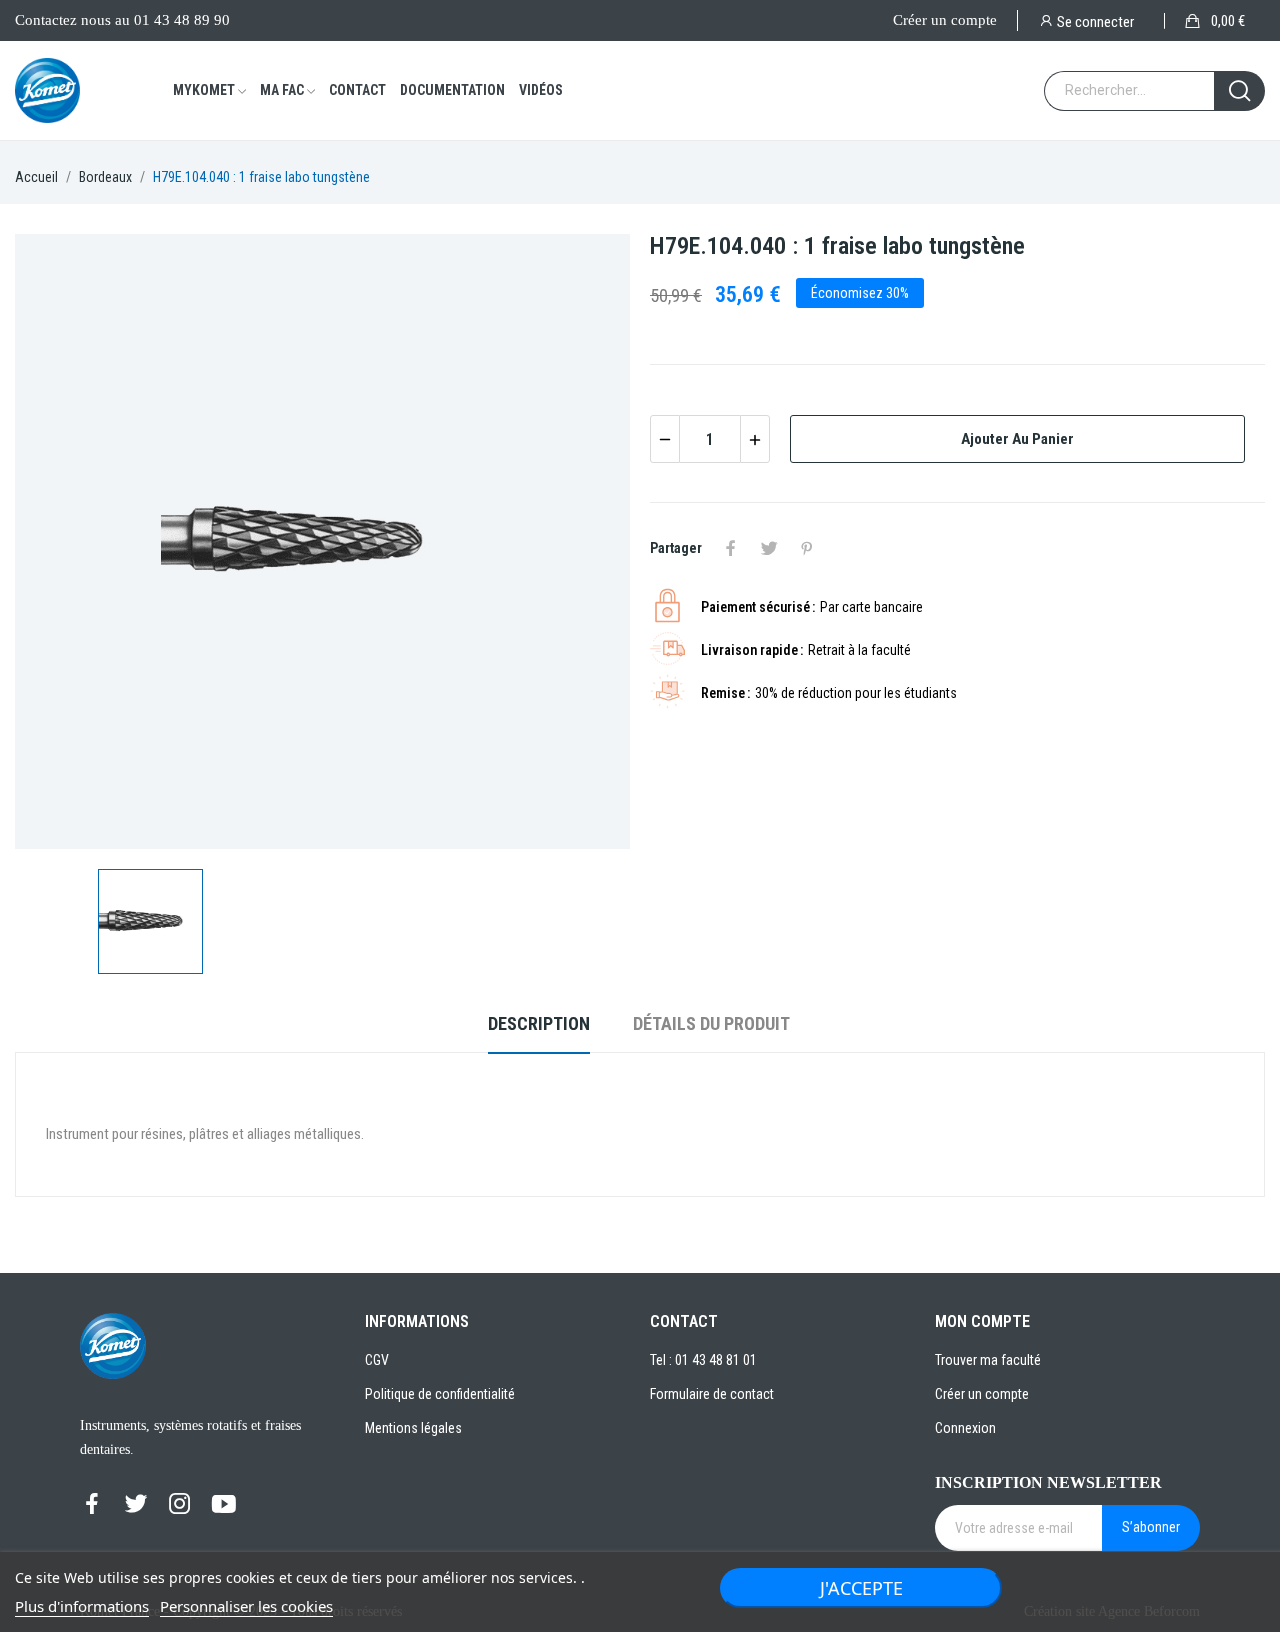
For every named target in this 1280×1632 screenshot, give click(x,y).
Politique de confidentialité (440, 1394)
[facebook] (92, 1505)
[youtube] (224, 1505)
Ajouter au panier (1017, 439)
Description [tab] (539, 1023)
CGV (377, 1360)
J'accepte (861, 1588)
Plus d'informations (82, 1606)
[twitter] (136, 1505)
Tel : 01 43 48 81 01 (703, 1360)
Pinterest (807, 548)
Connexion (965, 1428)
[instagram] (180, 1505)
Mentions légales (413, 1428)
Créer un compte (945, 20)
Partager (731, 548)
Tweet (769, 548)
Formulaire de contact (712, 1394)
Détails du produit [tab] (711, 1023)
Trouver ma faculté (988, 1360)
